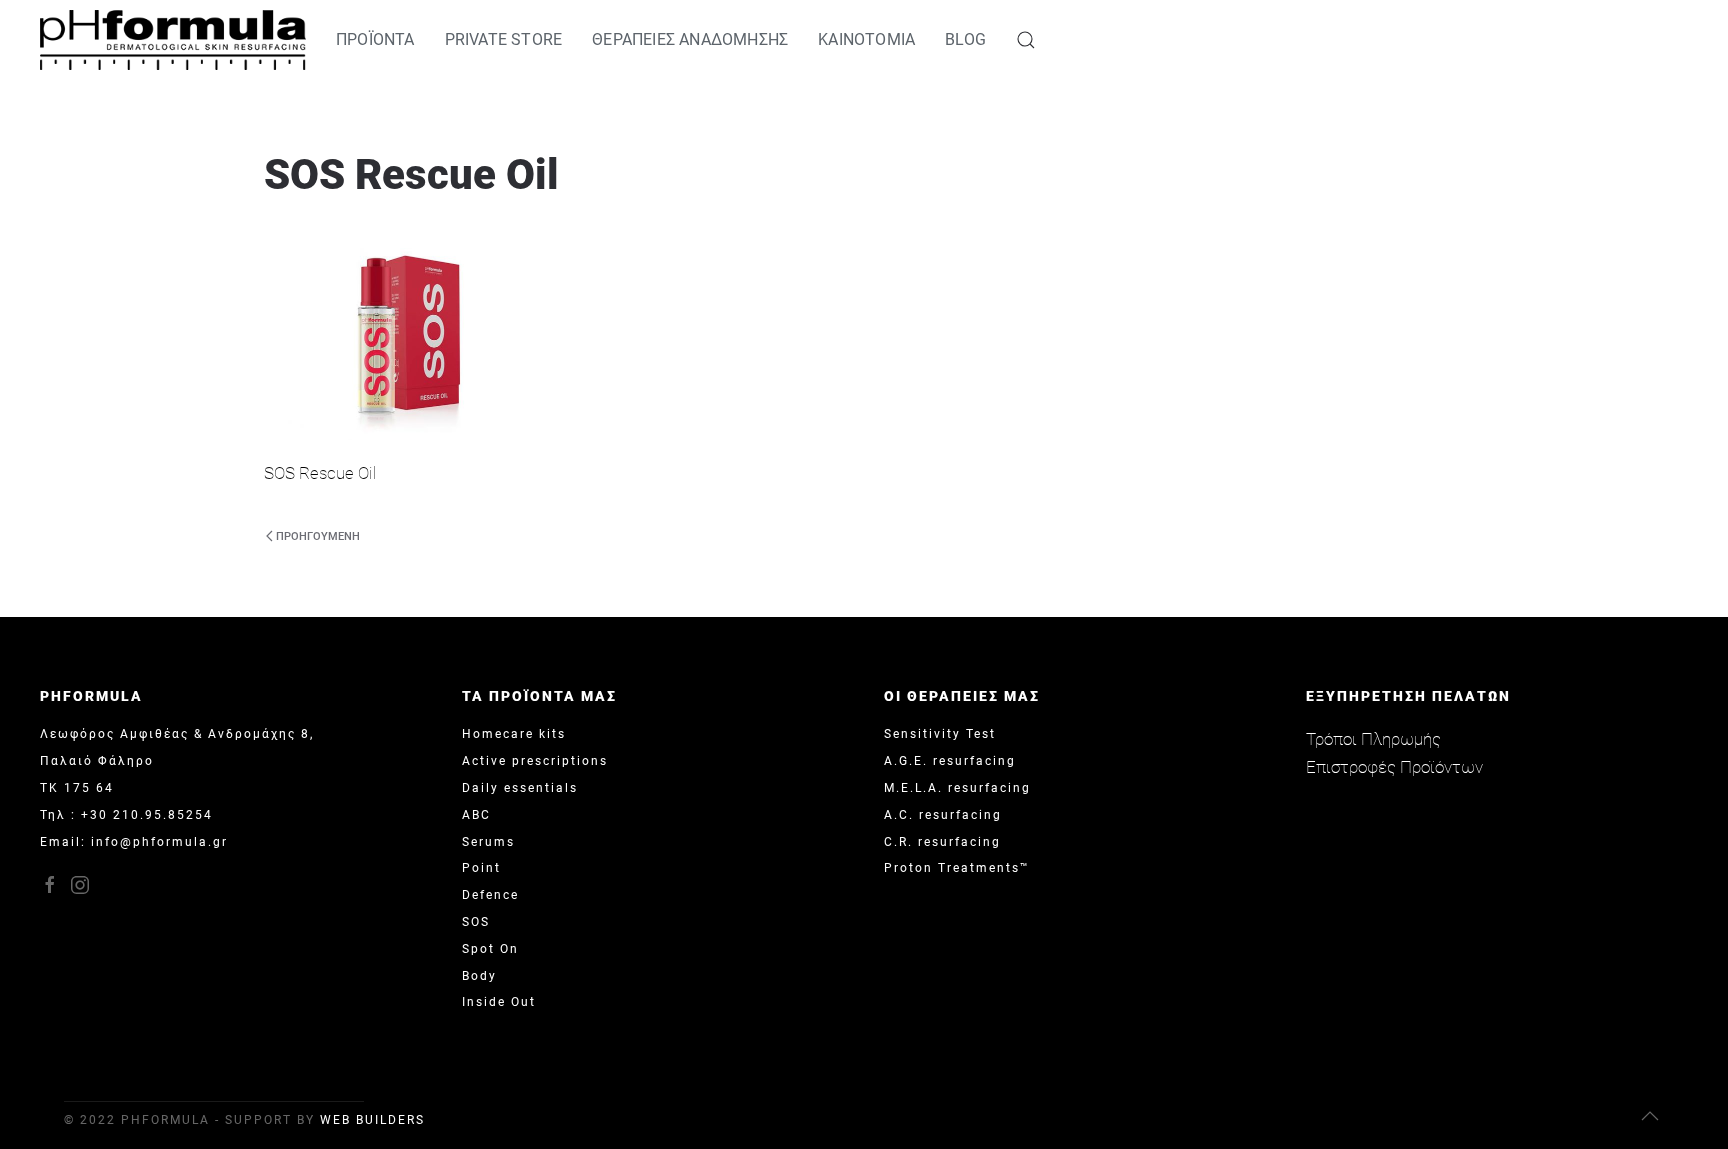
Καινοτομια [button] (866, 39)
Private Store (504, 39)
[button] (1026, 40)
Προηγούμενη (318, 536)
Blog (965, 39)
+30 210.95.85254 (147, 815)
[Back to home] (173, 40)
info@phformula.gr (159, 842)
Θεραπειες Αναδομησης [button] (690, 39)
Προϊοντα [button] (375, 39)
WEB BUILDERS (372, 1120)
